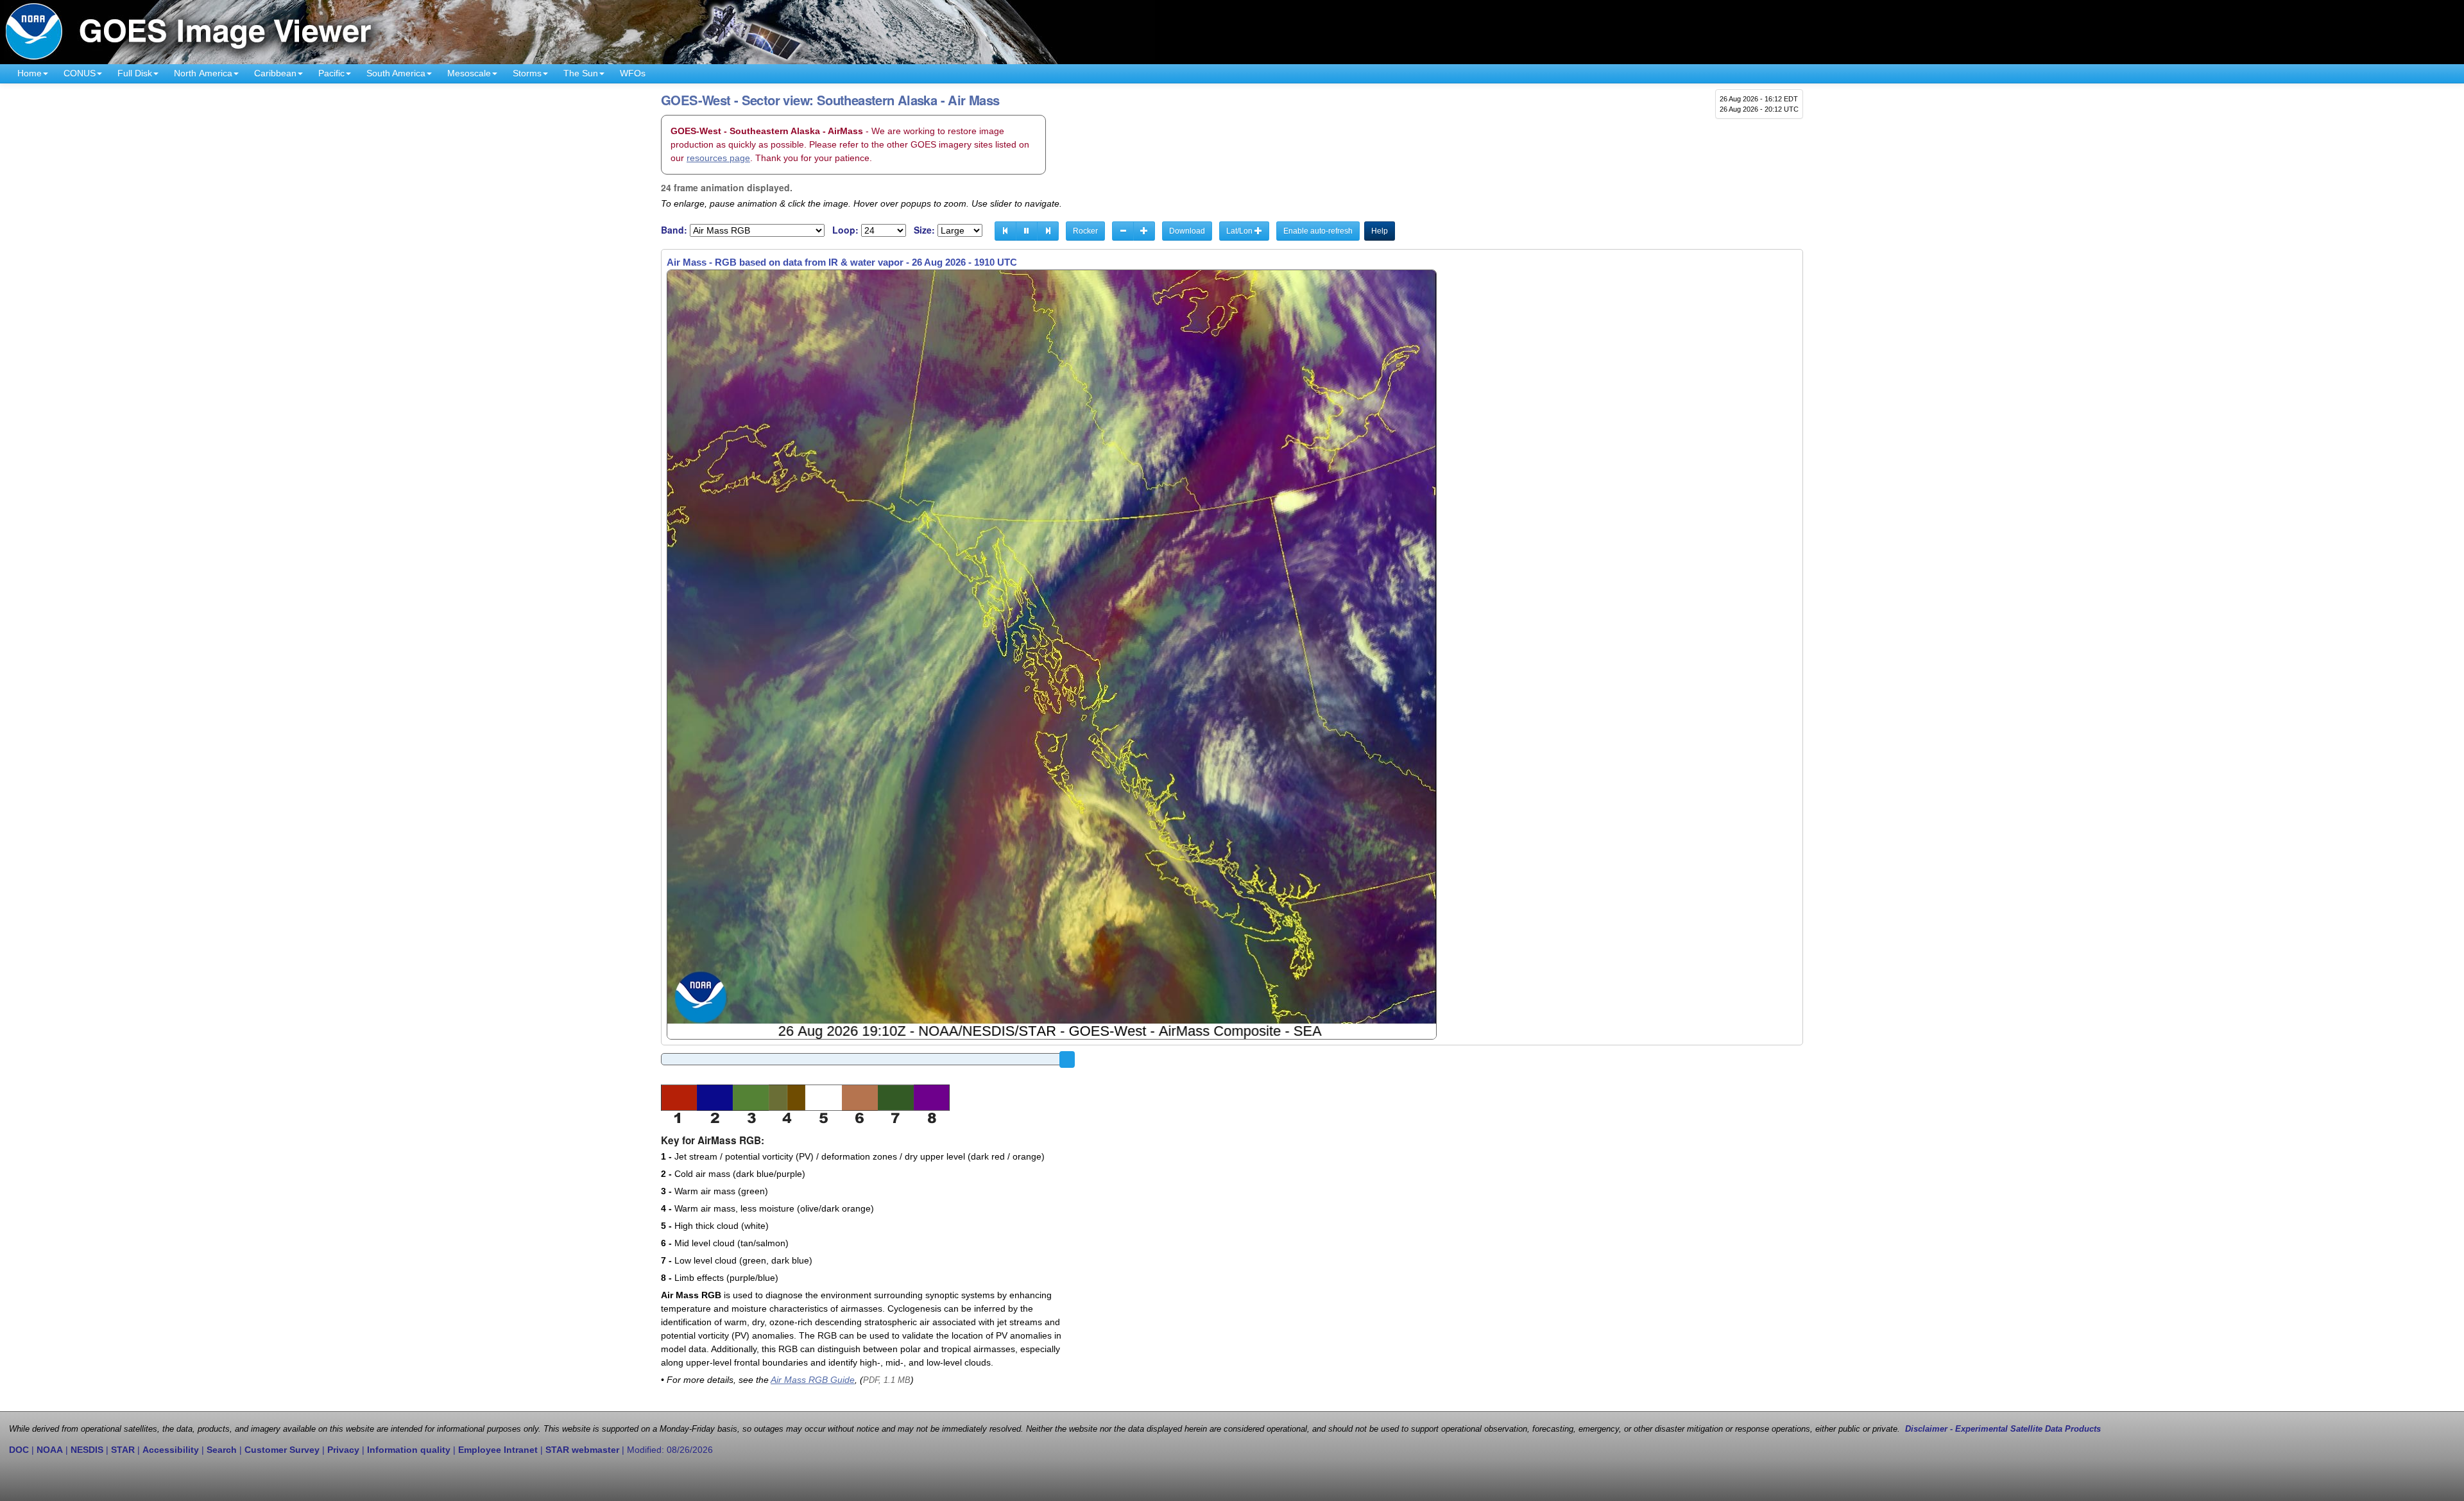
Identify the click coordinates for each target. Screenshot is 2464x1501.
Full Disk (135, 73)
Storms (527, 73)
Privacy (343, 1450)
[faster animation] (1144, 231)
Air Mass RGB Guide (813, 1380)
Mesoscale (469, 73)
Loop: (845, 230)
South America (396, 73)
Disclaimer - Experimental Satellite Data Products (2003, 1429)
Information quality (409, 1450)
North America (203, 73)
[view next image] (1048, 231)
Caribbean (275, 73)
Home (30, 73)
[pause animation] (1027, 231)
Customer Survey (282, 1450)
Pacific (331, 73)
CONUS (80, 73)
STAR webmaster (582, 1450)
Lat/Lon (1240, 231)
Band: (674, 230)
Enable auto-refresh (1318, 231)
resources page (718, 158)
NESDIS (87, 1450)
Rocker (1085, 231)
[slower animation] (1123, 231)
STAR (123, 1450)
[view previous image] (1005, 231)
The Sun (581, 73)
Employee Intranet (498, 1450)
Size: (924, 230)
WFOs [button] (633, 73)
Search (222, 1450)
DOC (19, 1450)
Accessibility (171, 1450)
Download (1187, 231)
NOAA (50, 1450)
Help (1380, 231)
